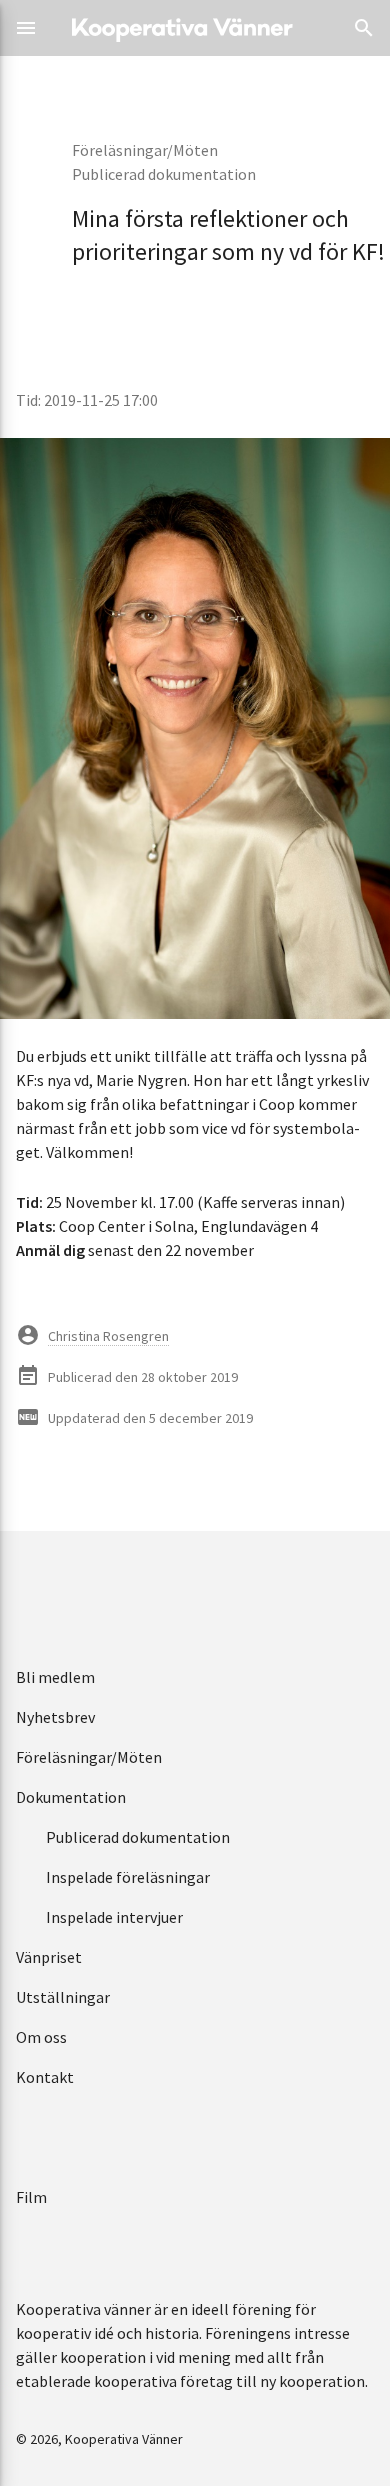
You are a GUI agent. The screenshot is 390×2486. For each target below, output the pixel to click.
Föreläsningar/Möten (145, 150)
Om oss (41, 2037)
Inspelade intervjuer (114, 1917)
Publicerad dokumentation (164, 174)
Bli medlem (55, 1677)
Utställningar (63, 1997)
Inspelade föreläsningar (128, 1877)
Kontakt (45, 2077)
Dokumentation (71, 1797)
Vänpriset (49, 1957)
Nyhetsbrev (55, 1717)
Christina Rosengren (108, 1336)
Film (31, 2197)
